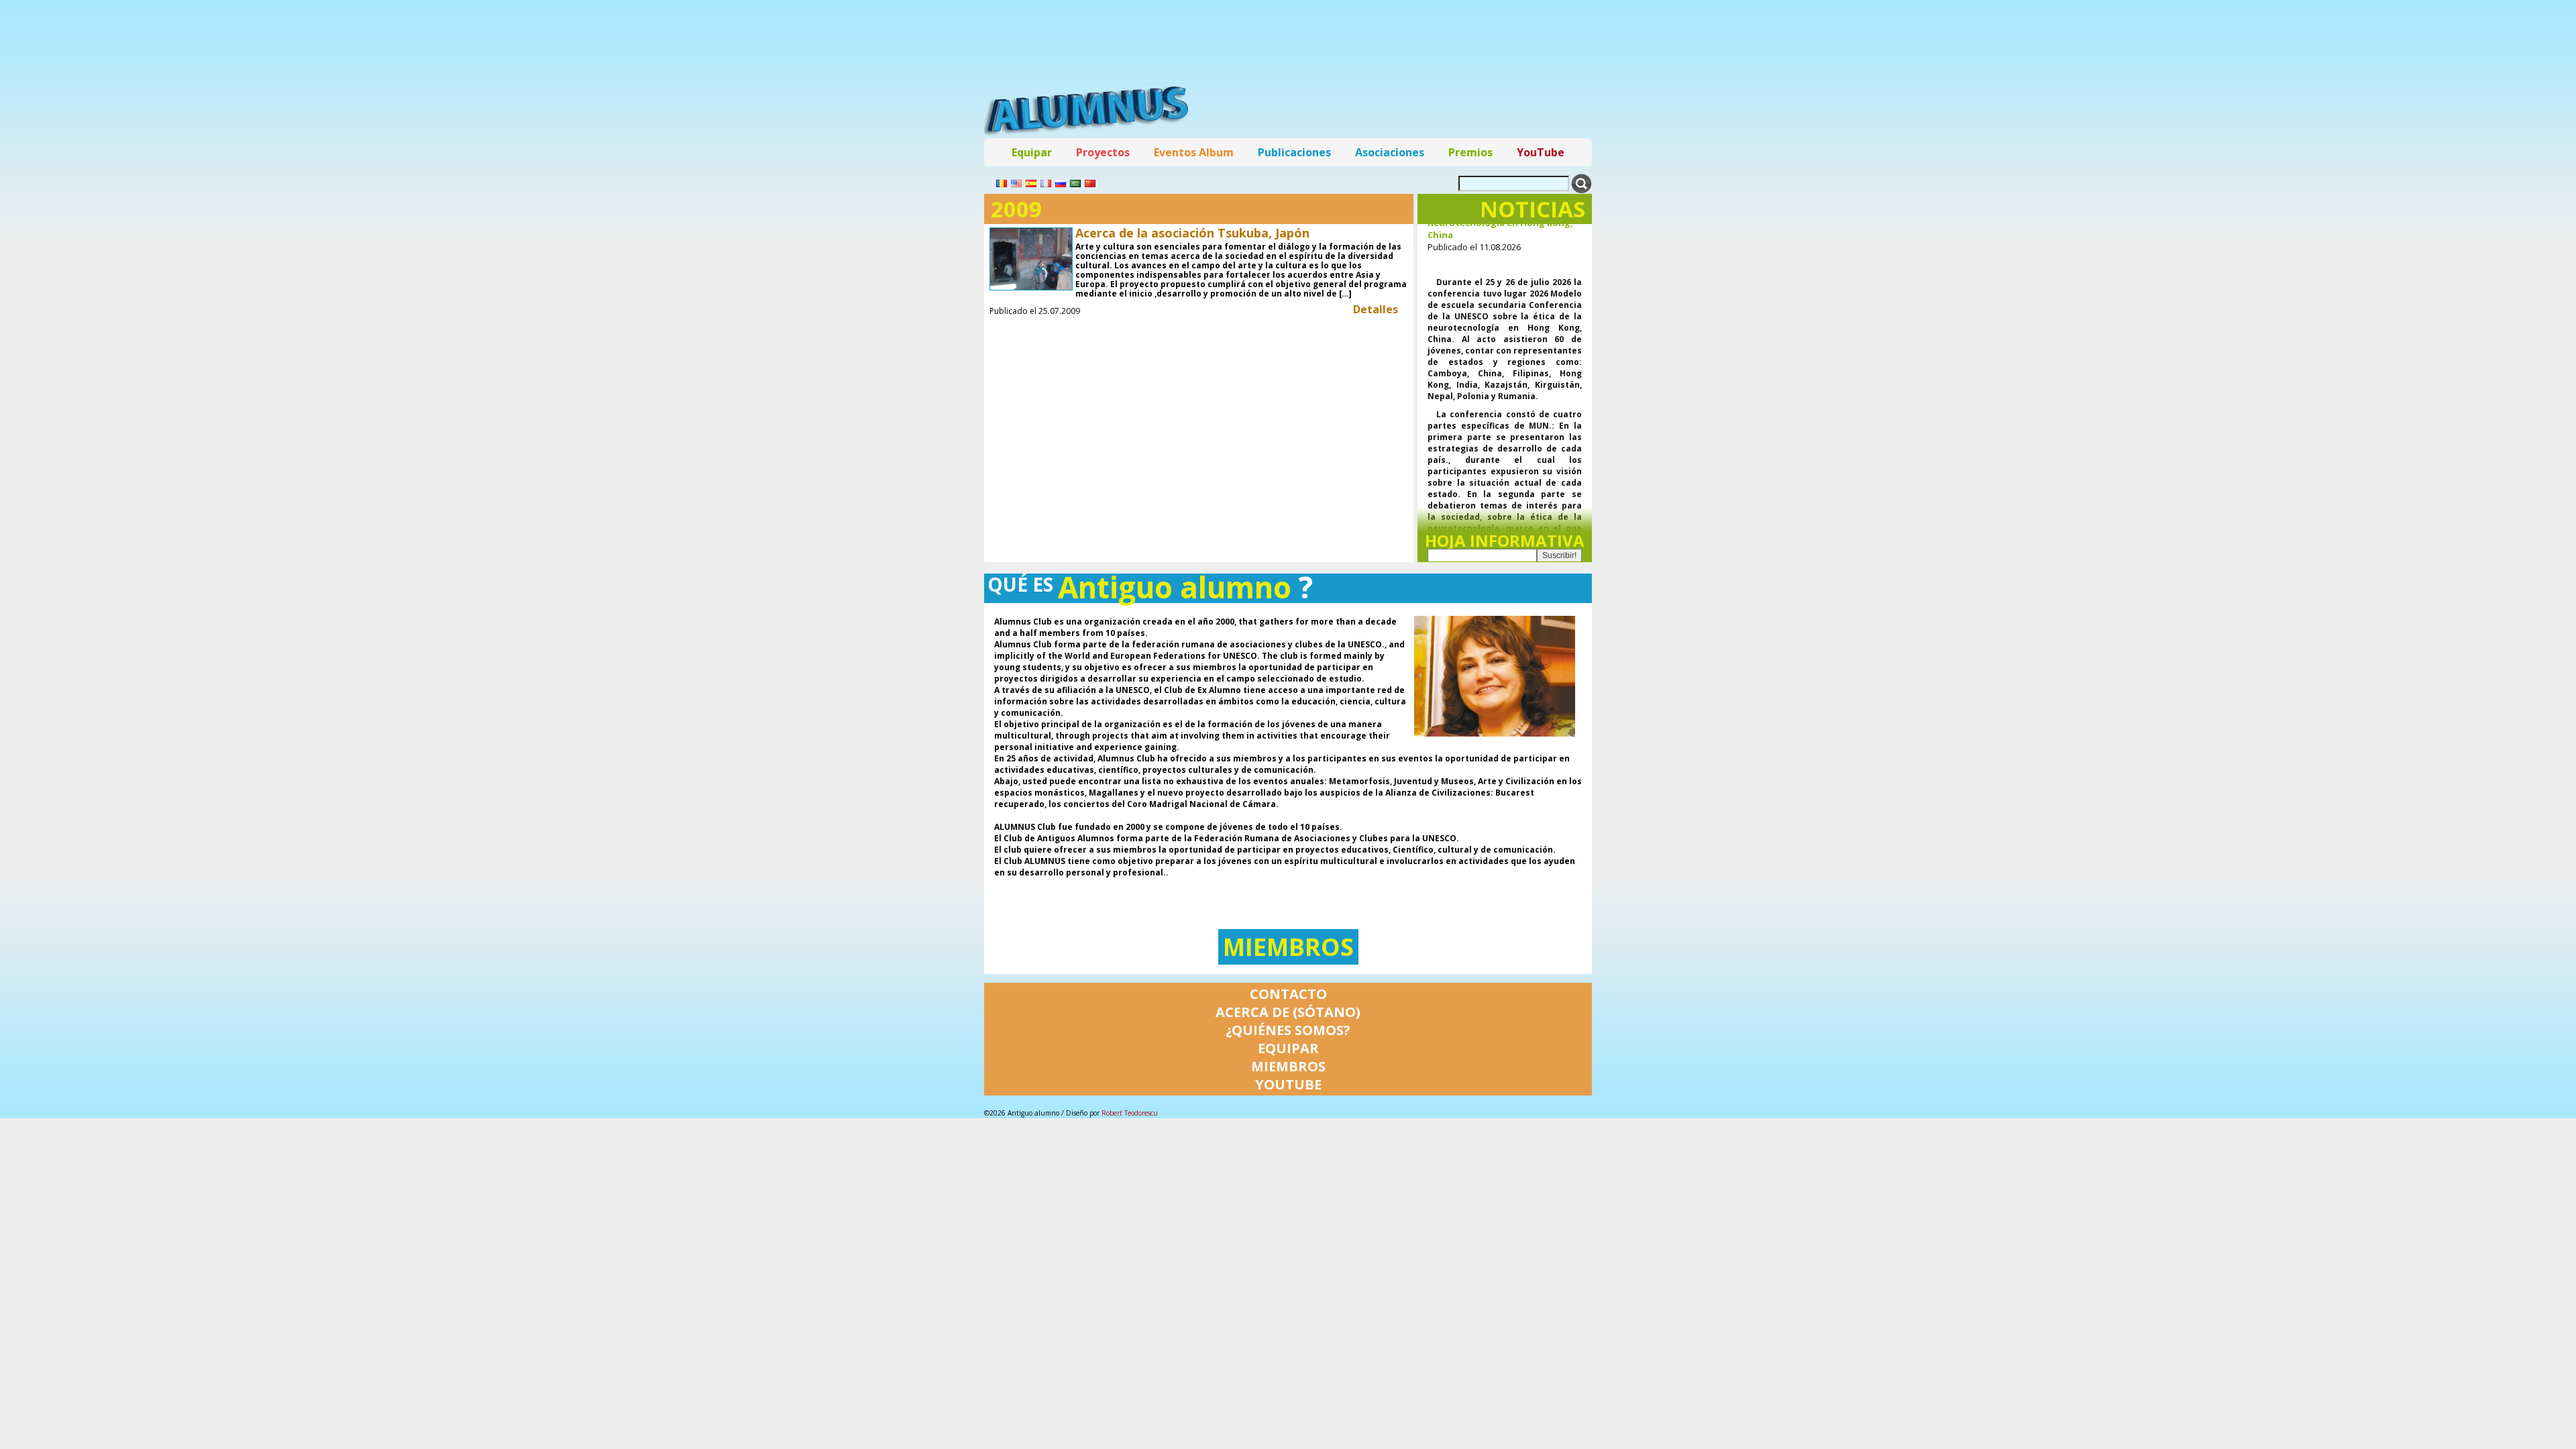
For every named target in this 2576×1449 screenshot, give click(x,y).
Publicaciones (1294, 152)
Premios (1470, 152)
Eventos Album (1194, 152)
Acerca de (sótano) (1288, 1012)
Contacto (1288, 994)
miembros (1288, 947)
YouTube (1541, 152)
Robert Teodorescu (1130, 1113)
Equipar (1032, 152)
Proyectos (1103, 152)
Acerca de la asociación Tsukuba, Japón (1192, 233)
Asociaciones (1390, 152)
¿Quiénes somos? (1288, 1030)
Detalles (1376, 309)
